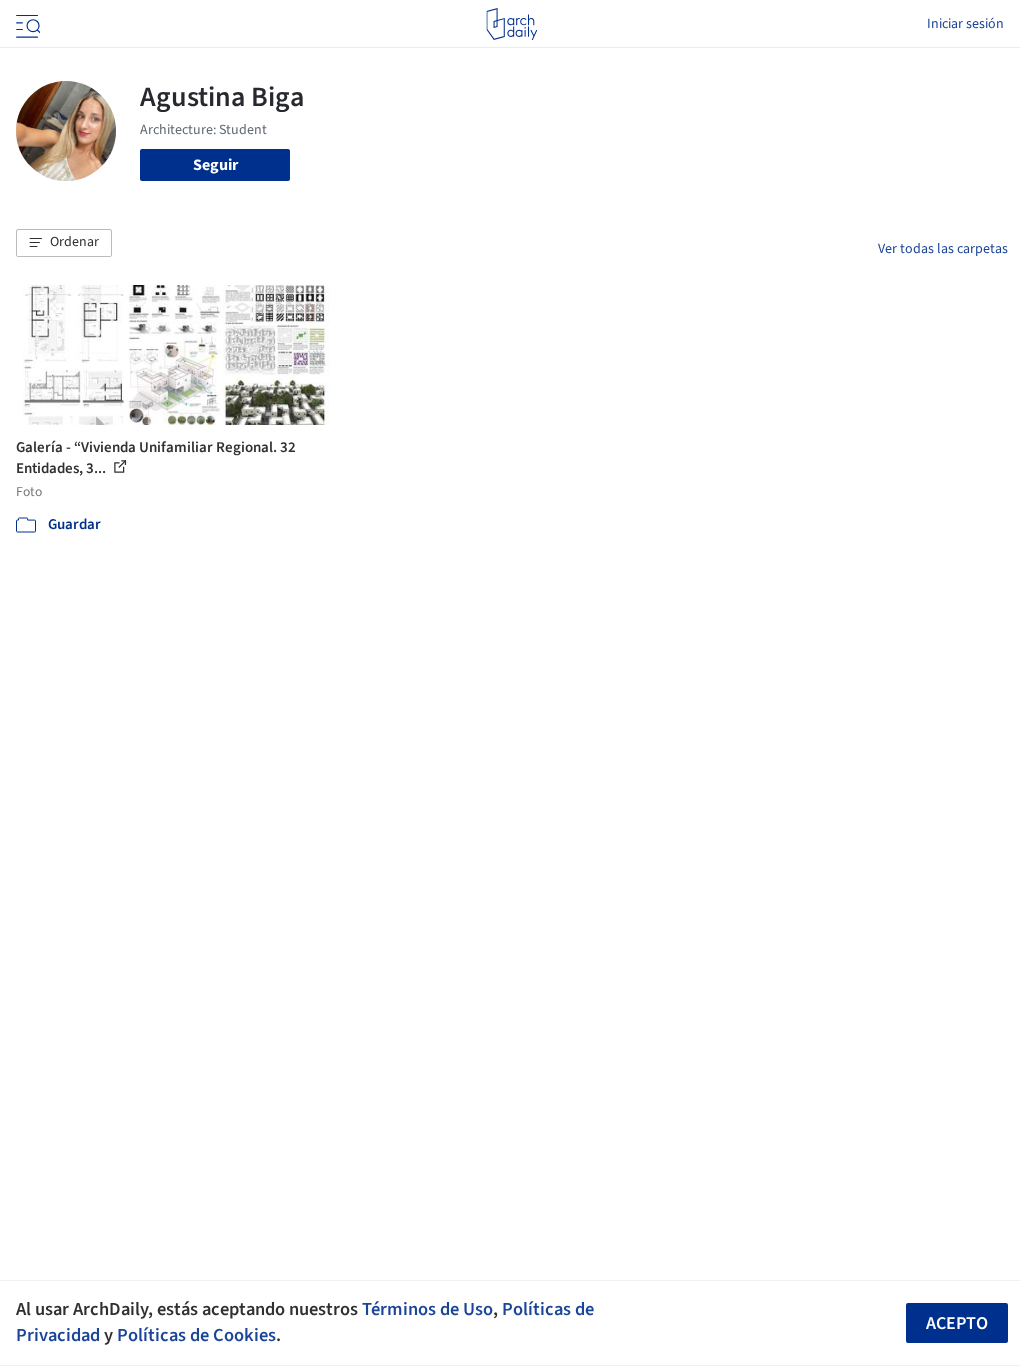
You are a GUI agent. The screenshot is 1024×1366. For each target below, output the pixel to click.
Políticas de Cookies (196, 1335)
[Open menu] (26, 24)
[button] (64, 243)
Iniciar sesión (965, 24)
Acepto (957, 1323)
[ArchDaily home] (511, 24)
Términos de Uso (427, 1309)
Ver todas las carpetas (943, 249)
